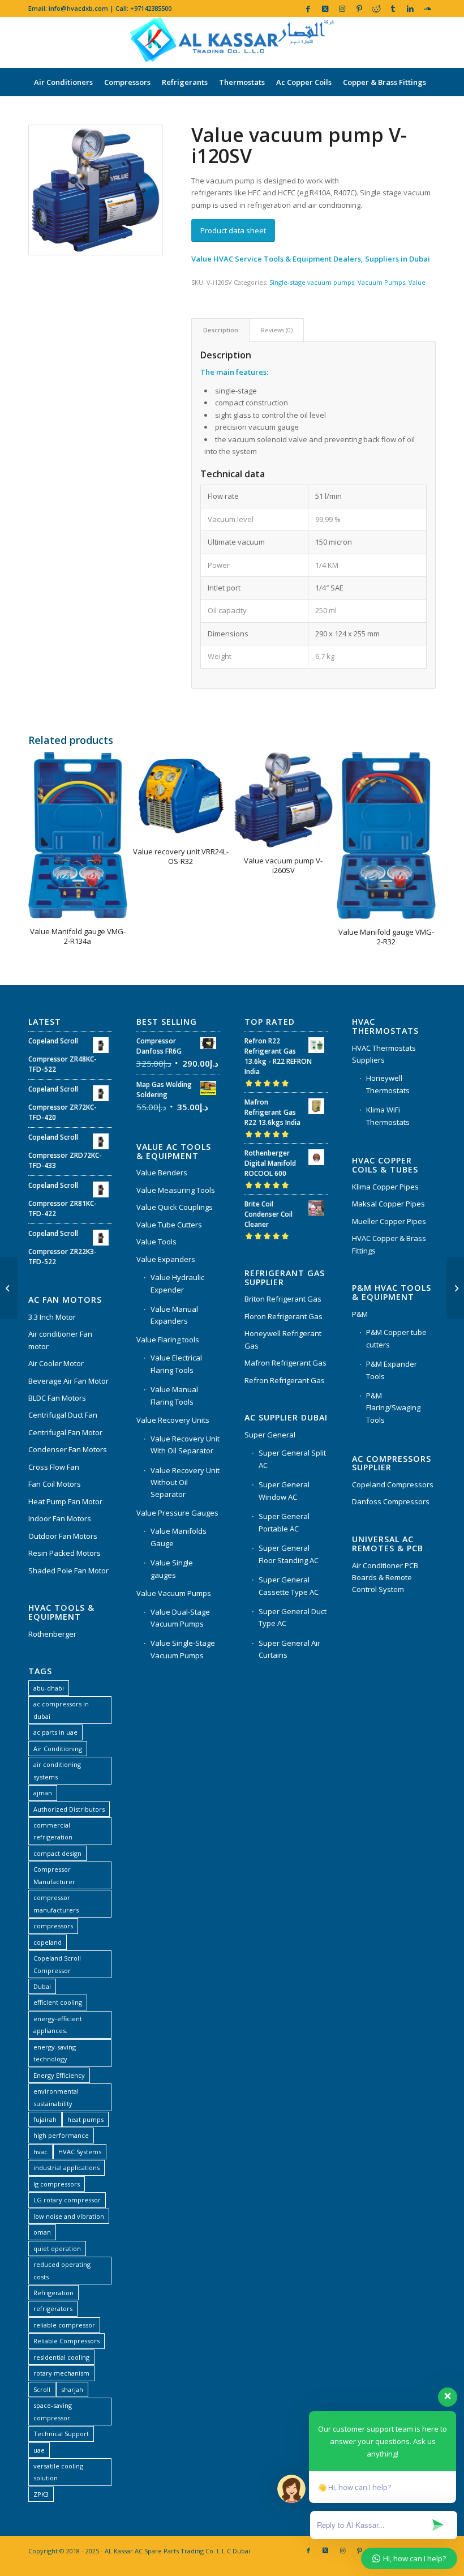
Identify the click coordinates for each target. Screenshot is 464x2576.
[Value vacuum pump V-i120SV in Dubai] (96, 190)
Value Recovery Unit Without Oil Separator (185, 1482)
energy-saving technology (55, 2053)
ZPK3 (41, 2494)
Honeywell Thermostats (388, 1084)
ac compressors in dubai (61, 1710)
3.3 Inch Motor (52, 1317)
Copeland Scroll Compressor (57, 1964)
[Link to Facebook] (308, 8)
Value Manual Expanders (174, 1315)
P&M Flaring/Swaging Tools (393, 1408)
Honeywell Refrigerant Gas (283, 1339)
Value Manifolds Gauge (179, 1537)
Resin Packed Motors (65, 1553)
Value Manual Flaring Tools (174, 1395)
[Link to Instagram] (342, 8)
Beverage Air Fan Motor (68, 1381)
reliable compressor (64, 2325)
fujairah (45, 2119)
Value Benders (162, 1173)
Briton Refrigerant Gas (283, 1299)
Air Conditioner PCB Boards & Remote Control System (385, 1578)
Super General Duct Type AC (293, 1617)
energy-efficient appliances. (58, 2025)
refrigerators (53, 2308)
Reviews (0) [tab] (277, 330)
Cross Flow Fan (54, 1467)
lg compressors (57, 2184)
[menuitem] (63, 82)
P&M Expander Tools (392, 1370)
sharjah (72, 2389)
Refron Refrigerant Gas (285, 1380)
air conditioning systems (57, 1770)
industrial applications (66, 2168)
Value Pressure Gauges (177, 1513)
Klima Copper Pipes (385, 1187)
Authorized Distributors (69, 1809)
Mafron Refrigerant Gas (285, 1363)
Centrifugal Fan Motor (65, 1432)
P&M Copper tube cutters (396, 1338)
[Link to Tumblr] (393, 8)
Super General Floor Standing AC (289, 1554)
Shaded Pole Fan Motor (68, 1571)
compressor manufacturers (56, 1903)
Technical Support (61, 2434)
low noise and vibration (69, 2216)
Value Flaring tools (168, 1340)
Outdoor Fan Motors (63, 1536)
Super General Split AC (292, 1459)
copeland (48, 1942)
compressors (53, 1926)
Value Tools (156, 1242)
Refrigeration (53, 2293)
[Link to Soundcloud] (427, 8)
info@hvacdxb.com (78, 8)
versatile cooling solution (58, 2472)
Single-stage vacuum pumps (312, 282)
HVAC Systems (80, 2152)
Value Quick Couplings (175, 1207)
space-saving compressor (53, 2411)
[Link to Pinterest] (359, 8)
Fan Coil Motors (55, 1484)
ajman (43, 1793)
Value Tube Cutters (169, 1225)
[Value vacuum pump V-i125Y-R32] (455, 1288)
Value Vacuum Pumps (174, 1593)
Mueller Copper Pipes (389, 1221)
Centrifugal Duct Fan (63, 1415)
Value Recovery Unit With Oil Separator (185, 1445)
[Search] (429, 110)
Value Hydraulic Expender (177, 1283)
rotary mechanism (61, 2373)
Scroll (42, 2389)
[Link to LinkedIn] (410, 8)
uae (39, 2450)
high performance (61, 2135)
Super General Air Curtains (289, 1649)
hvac (40, 2152)
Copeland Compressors (393, 1484)
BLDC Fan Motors (57, 1398)
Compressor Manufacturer (54, 1875)
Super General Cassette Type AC (289, 1586)
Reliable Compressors (66, 2341)
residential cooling (61, 2357)
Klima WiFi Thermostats (388, 1116)
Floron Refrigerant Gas (283, 1316)
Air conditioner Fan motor (60, 1340)
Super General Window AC (284, 1490)
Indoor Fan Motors (60, 1518)
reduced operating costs (62, 2270)
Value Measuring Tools (176, 1190)
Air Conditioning (58, 1749)
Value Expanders (166, 1259)
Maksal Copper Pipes (388, 1204)
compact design (57, 1853)
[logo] (232, 42)
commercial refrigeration (53, 1831)
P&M (360, 1314)
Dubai (42, 1986)
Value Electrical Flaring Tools (176, 1364)
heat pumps (85, 2119)
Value (417, 282)
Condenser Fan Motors (68, 1449)
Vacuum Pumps (381, 282)
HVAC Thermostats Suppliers (384, 1054)
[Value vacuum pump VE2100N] (9, 1288)
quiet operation (57, 2248)
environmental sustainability (56, 2097)
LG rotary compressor (67, 2200)
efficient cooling (58, 2002)
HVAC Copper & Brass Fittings (389, 1244)
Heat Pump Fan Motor (65, 1501)
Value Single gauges (172, 1569)
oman (42, 2232)
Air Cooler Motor (56, 1363)
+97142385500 (151, 8)
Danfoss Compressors (391, 1501)
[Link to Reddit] (376, 8)
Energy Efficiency (59, 2075)
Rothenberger (52, 1634)
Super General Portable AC (284, 1522)
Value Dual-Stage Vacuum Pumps (180, 1618)
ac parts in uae (55, 1732)
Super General (270, 1435)
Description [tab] (221, 330)
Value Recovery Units (173, 1420)
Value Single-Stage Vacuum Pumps (183, 1649)
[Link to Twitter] (325, 8)
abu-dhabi (49, 1688)
